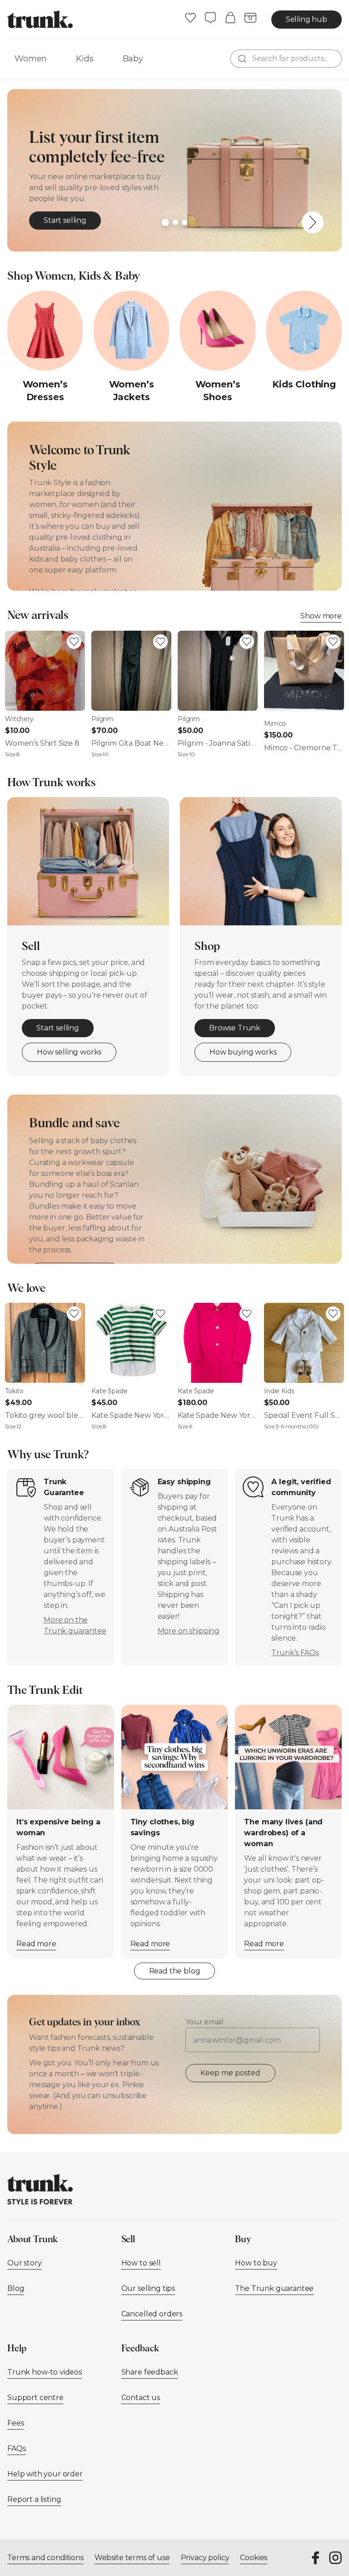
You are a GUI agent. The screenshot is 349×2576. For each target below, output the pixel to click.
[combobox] (286, 59)
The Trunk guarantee (274, 2288)
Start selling (65, 220)
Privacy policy (205, 2558)
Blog (16, 2288)
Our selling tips (148, 2288)
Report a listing (34, 2499)
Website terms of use (132, 2558)
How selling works (69, 1052)
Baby (133, 59)
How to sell (141, 2263)
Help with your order (45, 2474)
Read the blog (175, 1971)
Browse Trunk (235, 1028)
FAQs (16, 2448)
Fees (15, 2423)
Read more (36, 1944)
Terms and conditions (45, 2558)
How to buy (256, 2263)
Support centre (35, 2398)
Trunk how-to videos (45, 2372)
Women (31, 59)
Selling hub (307, 19)
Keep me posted (230, 2073)
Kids (85, 59)
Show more (321, 616)
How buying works (243, 1052)
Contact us (141, 2398)
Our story (25, 2263)
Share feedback (150, 2372)
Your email (204, 2022)
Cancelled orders (152, 2314)
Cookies (254, 2558)
